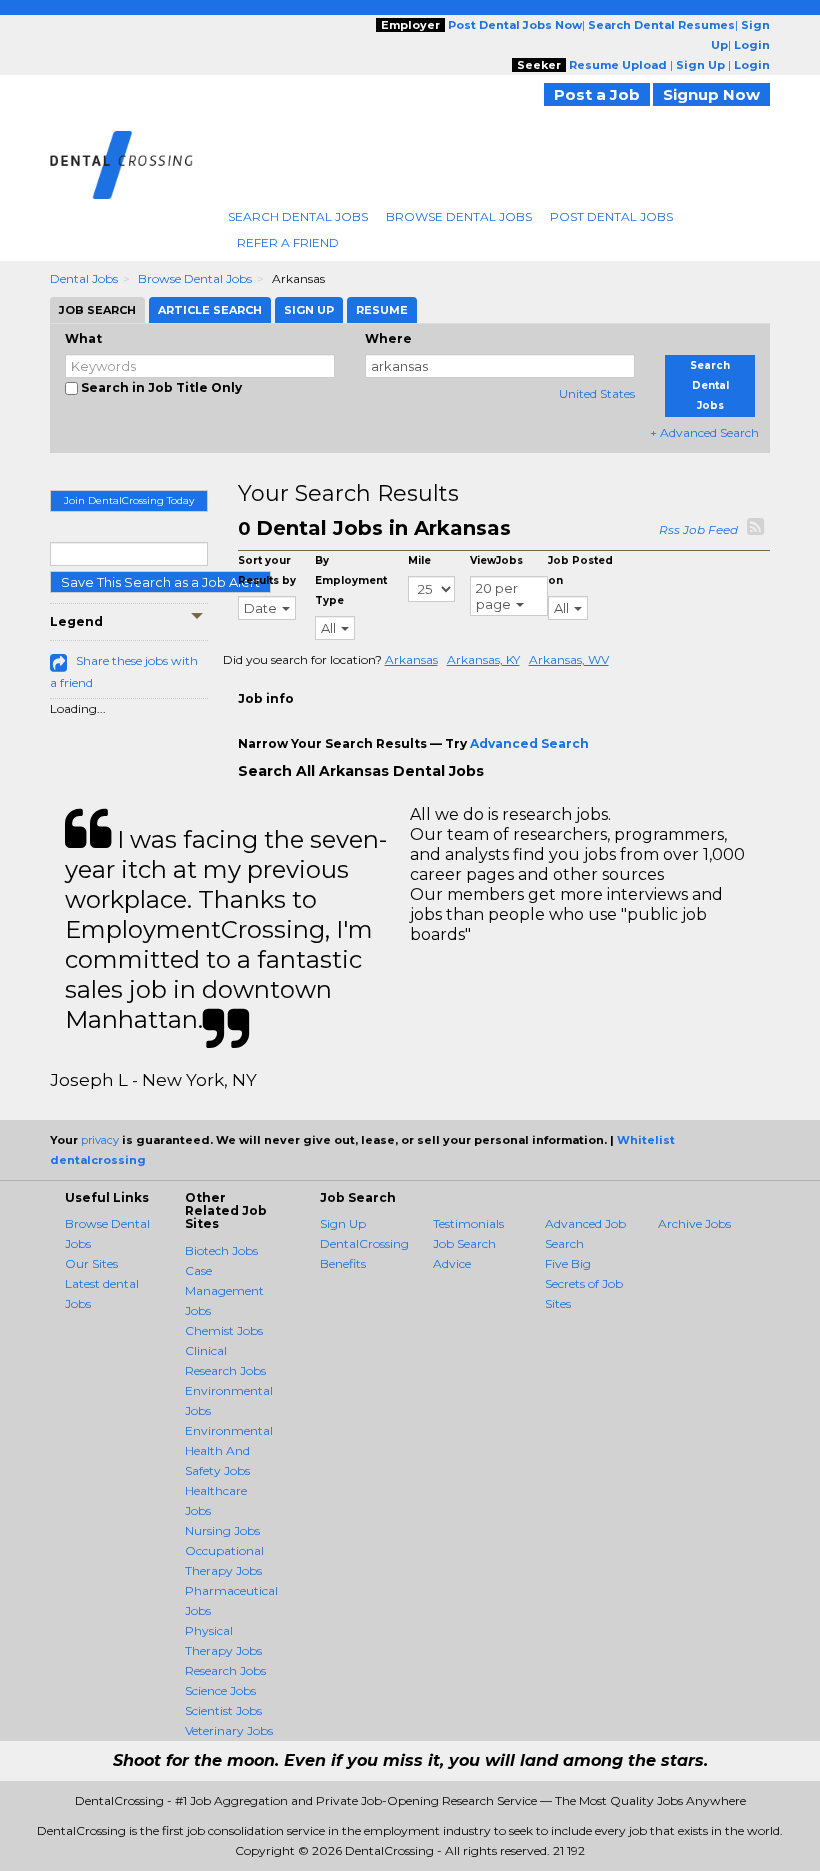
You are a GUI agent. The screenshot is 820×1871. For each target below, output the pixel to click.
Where (388, 338)
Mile (419, 560)
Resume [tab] (382, 310)
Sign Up (343, 1223)
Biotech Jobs (221, 1250)
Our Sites (91, 1263)
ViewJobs (496, 560)
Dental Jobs (84, 278)
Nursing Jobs (222, 1530)
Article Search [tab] (210, 310)
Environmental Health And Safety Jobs (229, 1450)
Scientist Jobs (223, 1710)
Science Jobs (220, 1690)
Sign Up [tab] (309, 310)
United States (597, 393)
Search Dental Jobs (298, 216)
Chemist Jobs (224, 1330)
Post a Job (597, 94)
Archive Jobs (694, 1223)
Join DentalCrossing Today (129, 500)
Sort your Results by (267, 570)
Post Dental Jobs (611, 216)
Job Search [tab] (97, 310)
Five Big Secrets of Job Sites (584, 1283)
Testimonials (468, 1223)
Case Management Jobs (224, 1290)
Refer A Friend (288, 242)
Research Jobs (225, 1670)
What (83, 338)
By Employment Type (351, 580)
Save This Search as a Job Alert (160, 582)
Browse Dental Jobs (459, 216)
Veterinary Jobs (229, 1730)
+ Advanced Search (704, 432)
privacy (100, 1140)
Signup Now (711, 94)
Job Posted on (580, 570)
